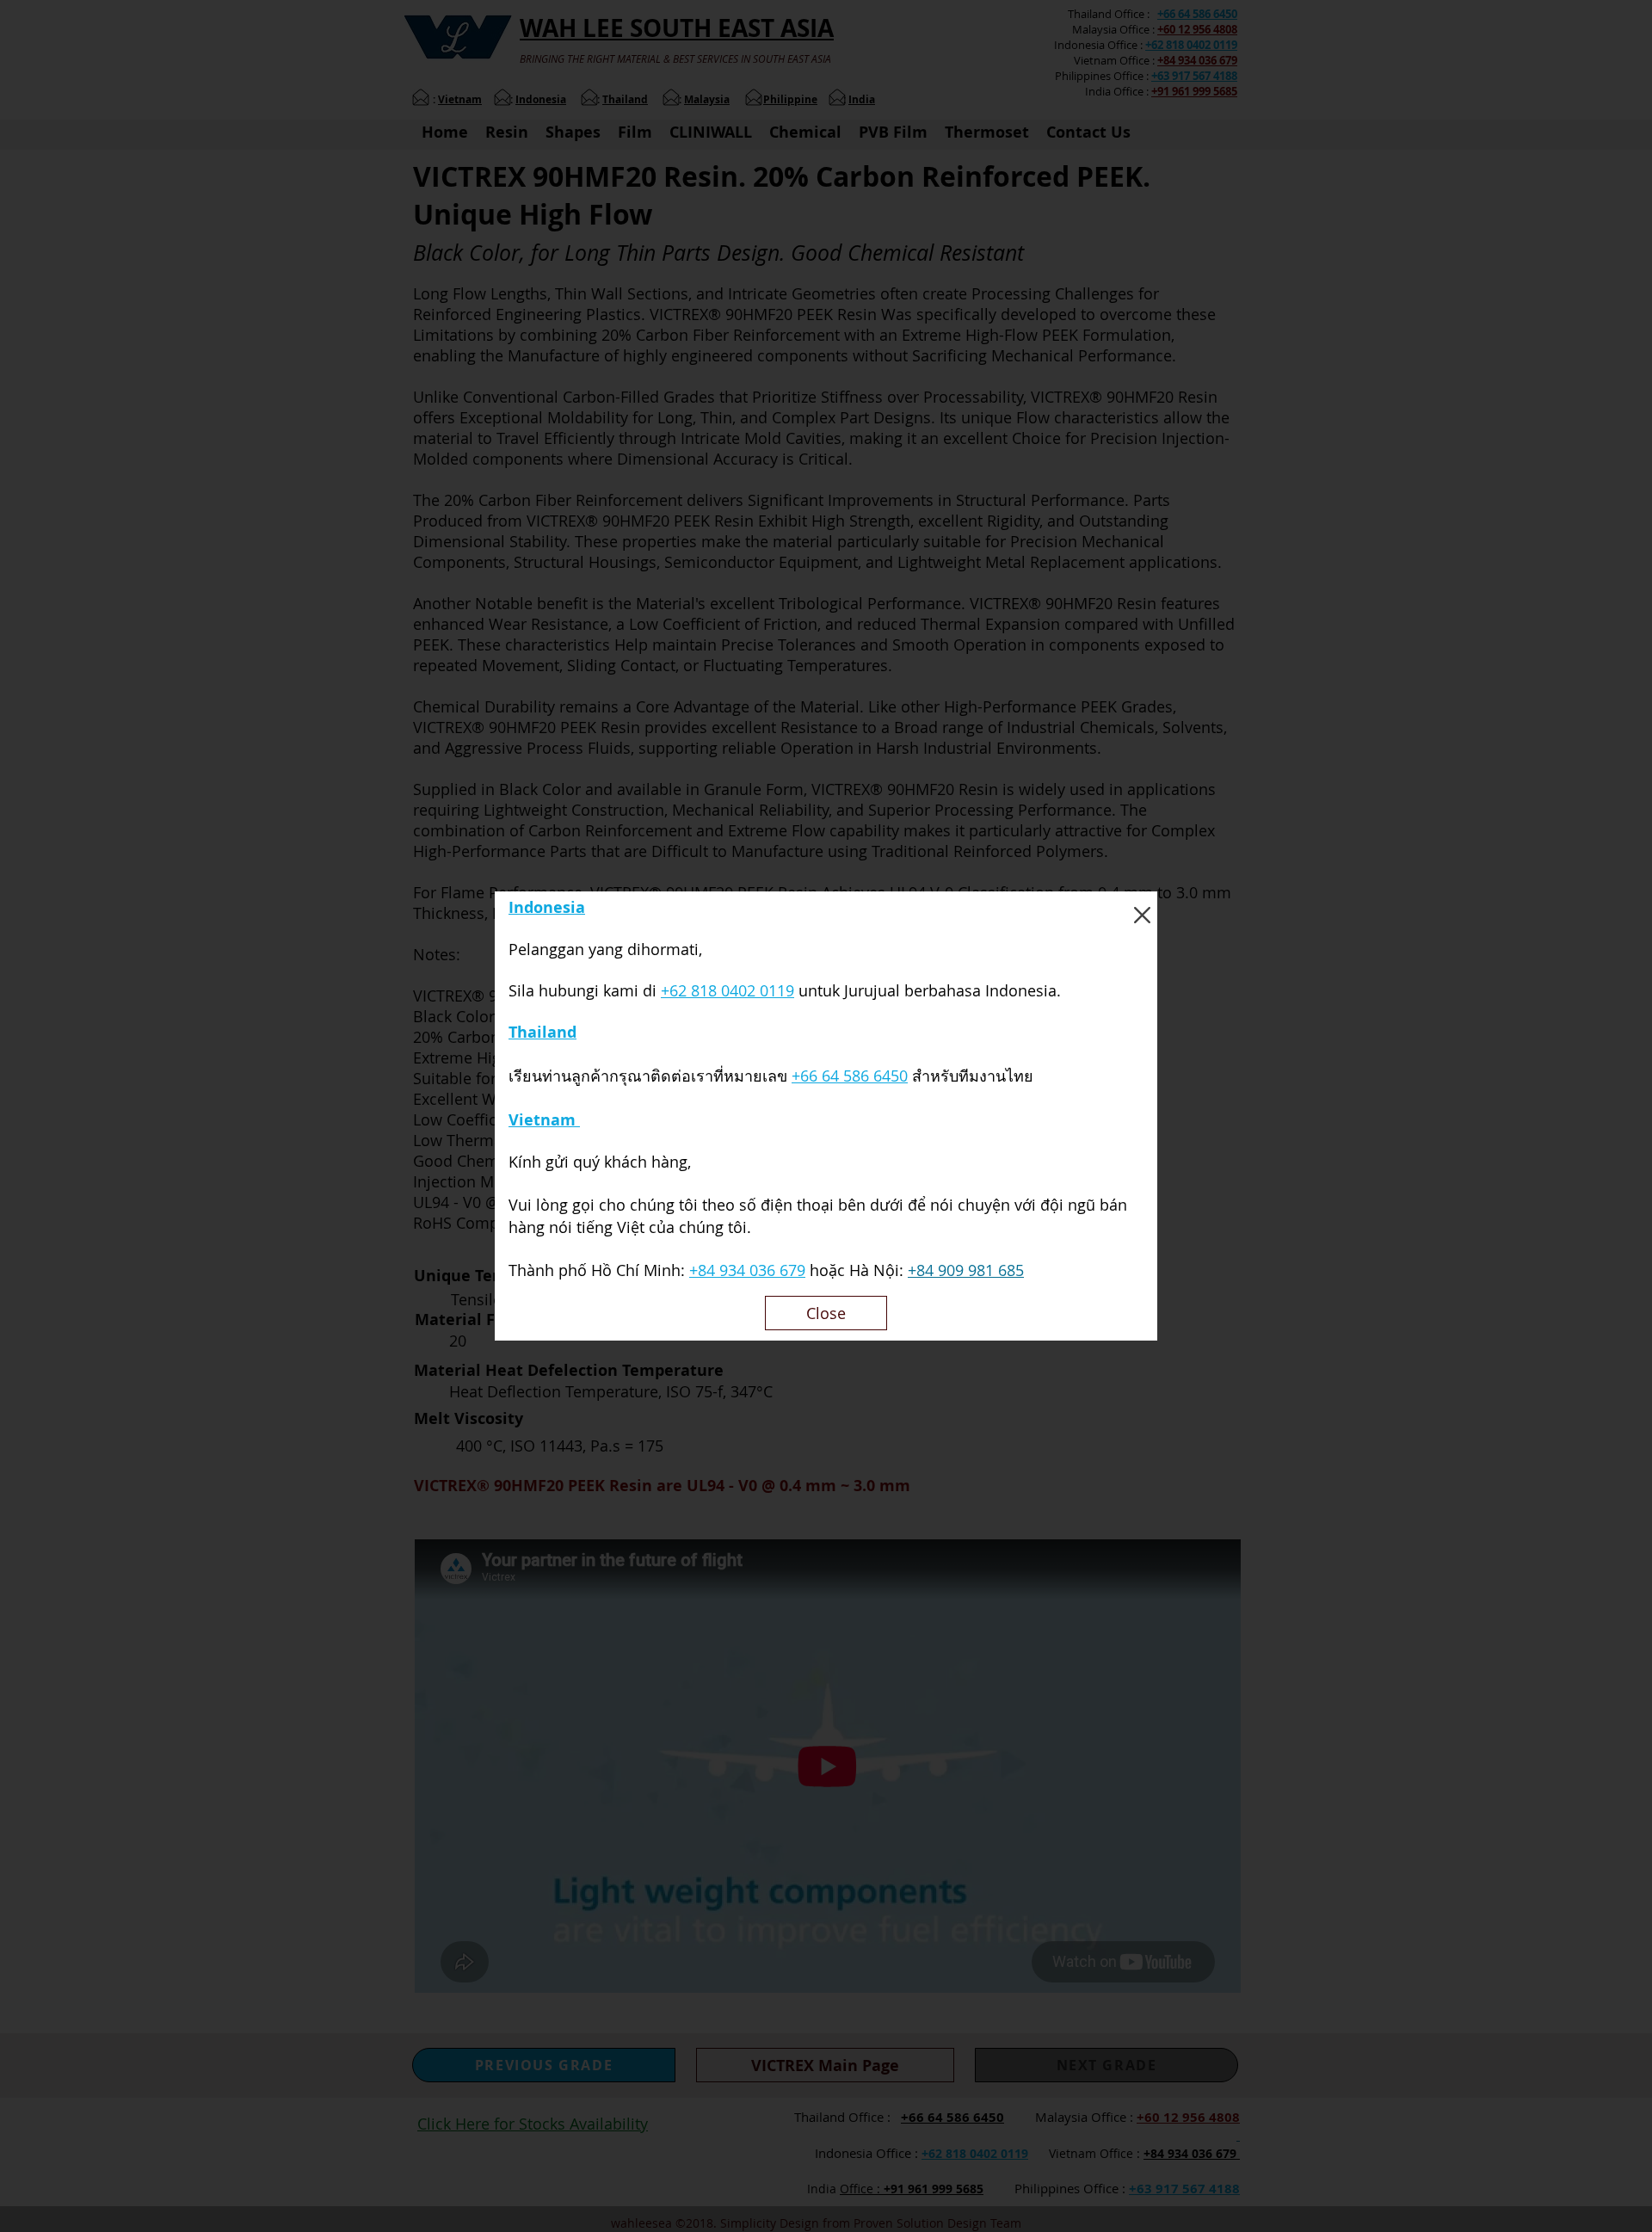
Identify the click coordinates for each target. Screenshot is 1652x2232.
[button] (1142, 915)
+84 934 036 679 (747, 1270)
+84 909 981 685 (966, 1270)
